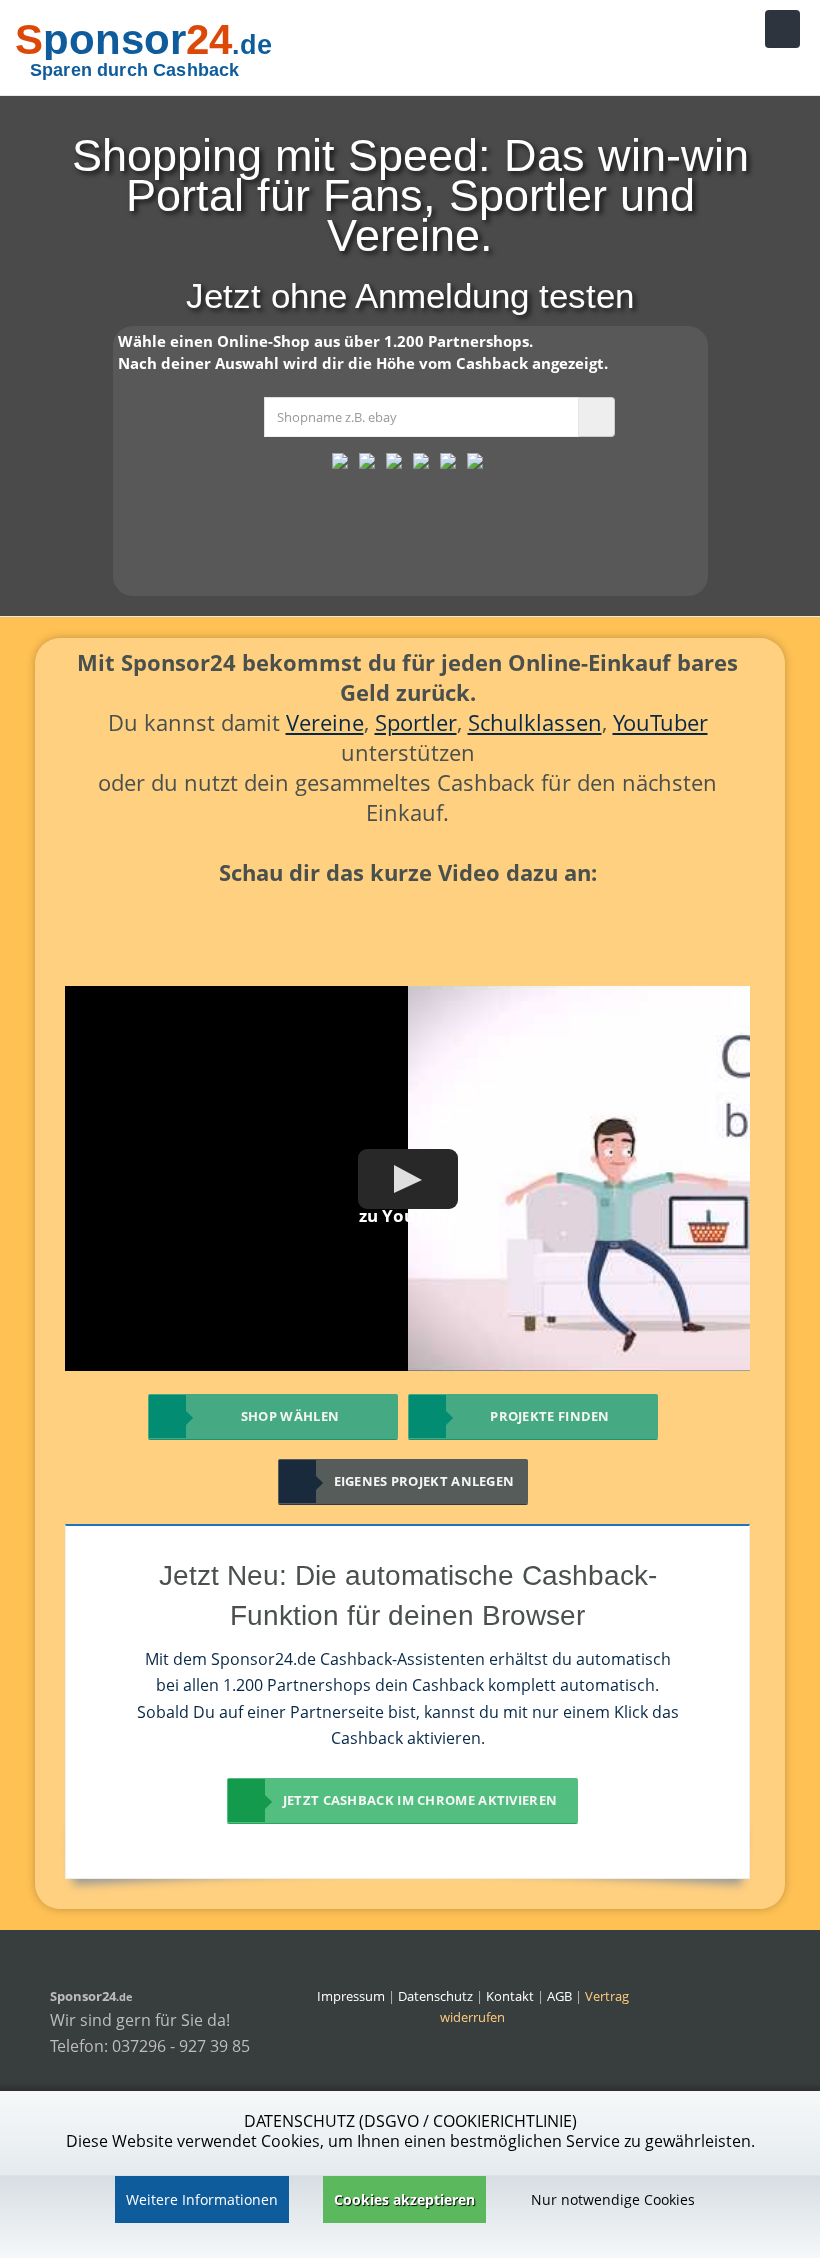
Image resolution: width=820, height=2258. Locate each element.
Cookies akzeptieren (404, 2199)
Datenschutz (435, 1996)
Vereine (325, 722)
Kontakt (511, 1996)
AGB (559, 1996)
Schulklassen (535, 722)
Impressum (351, 1996)
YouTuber (660, 722)
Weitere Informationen (202, 2199)
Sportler (416, 722)
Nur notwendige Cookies (613, 2199)
